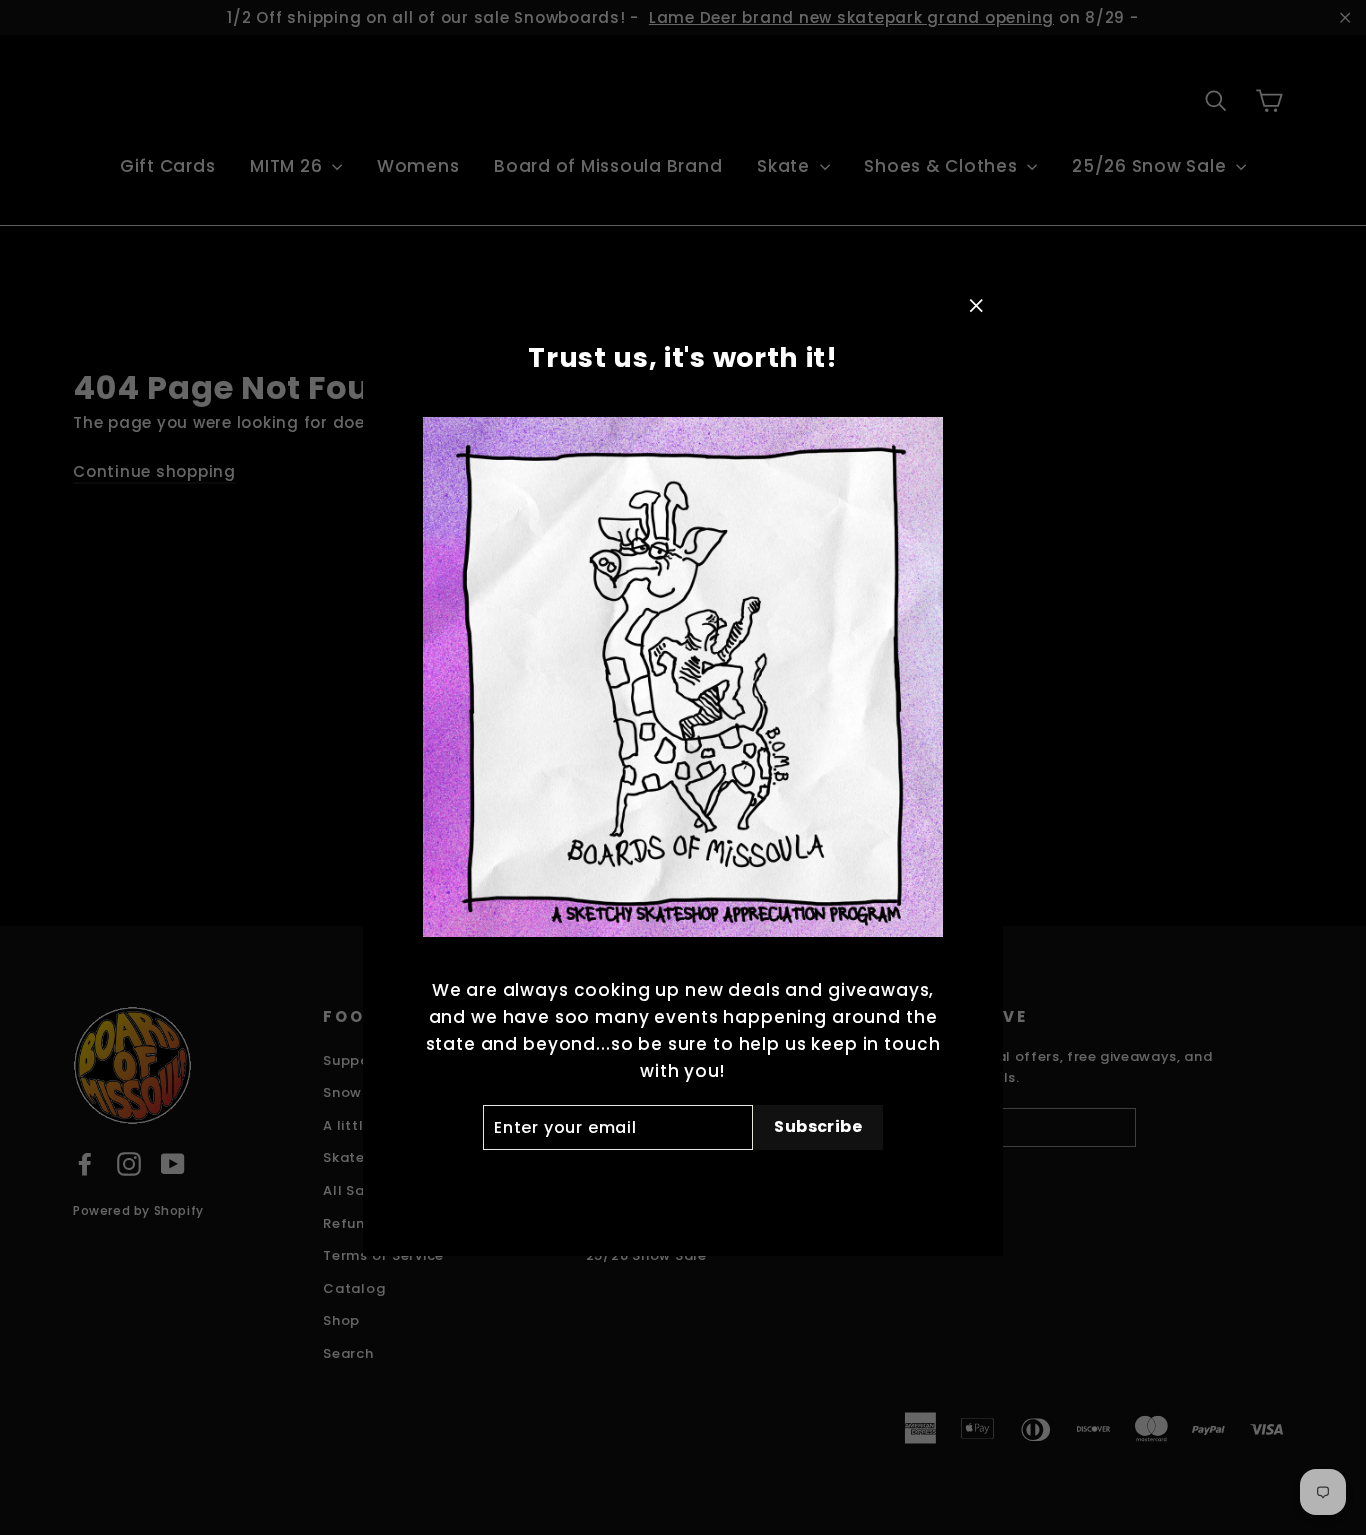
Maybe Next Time (682, 1182)
